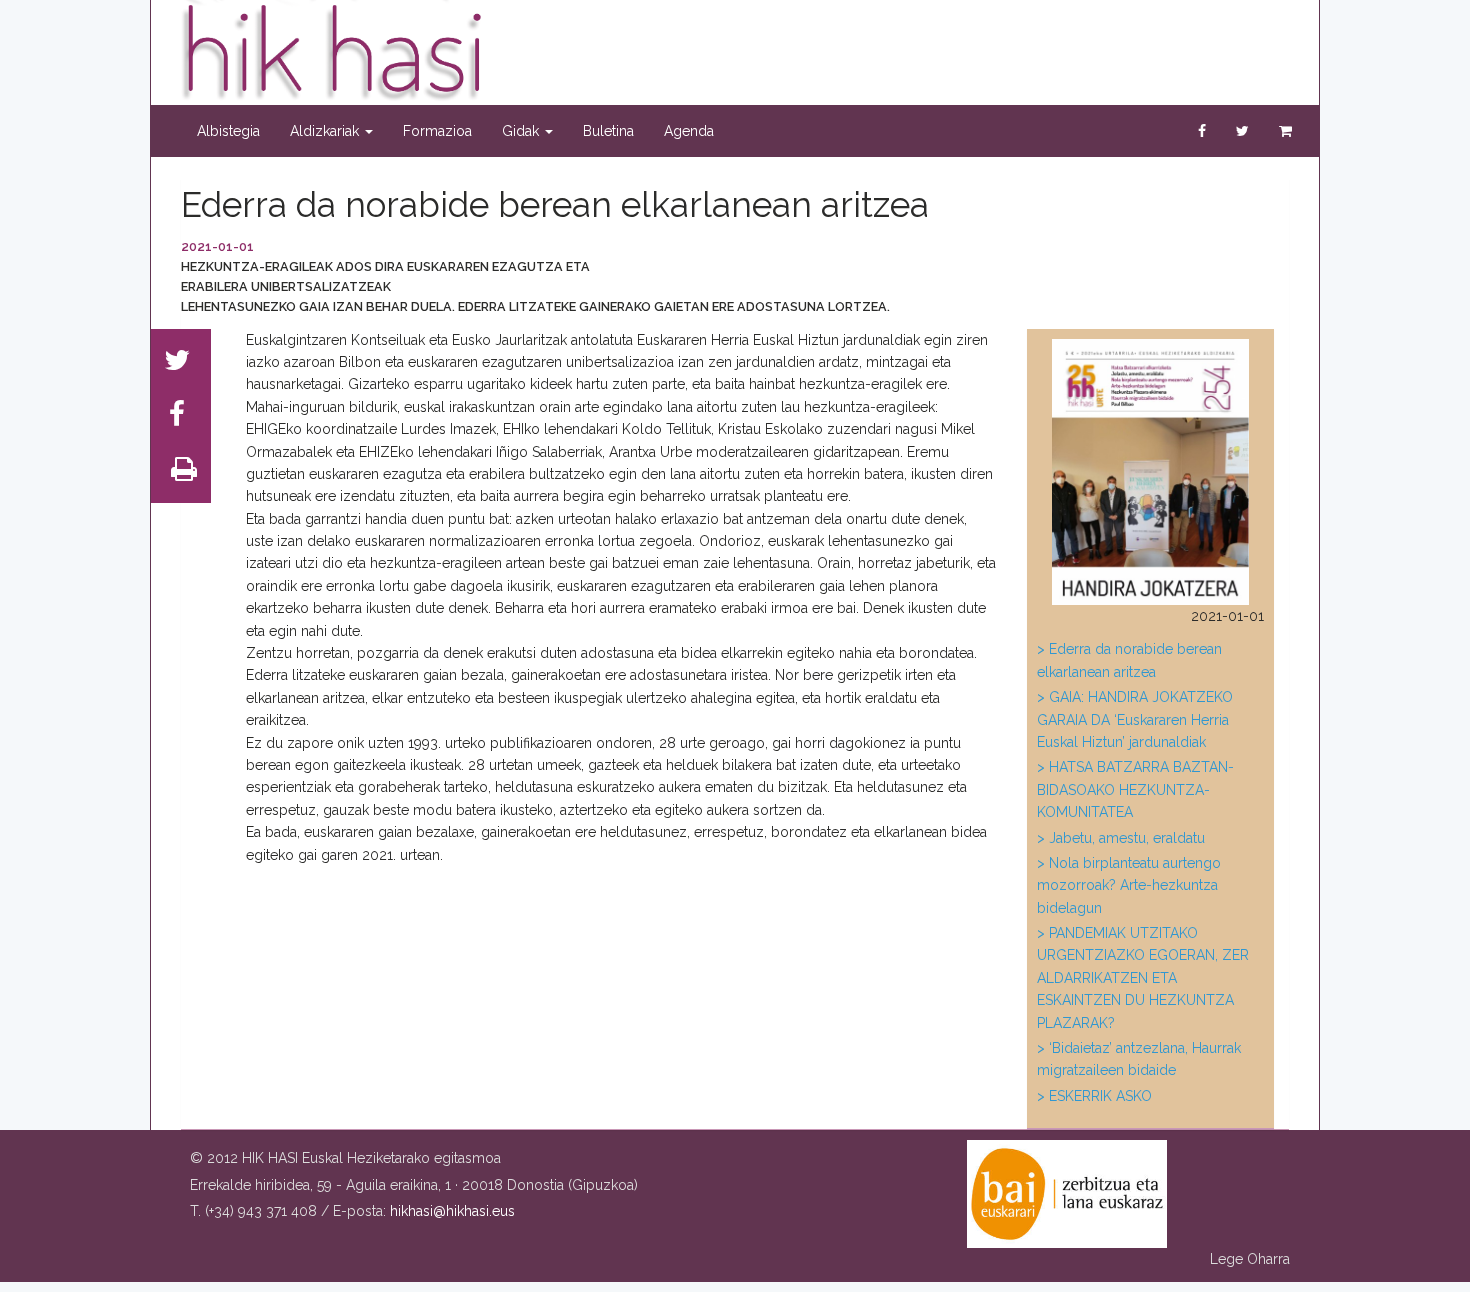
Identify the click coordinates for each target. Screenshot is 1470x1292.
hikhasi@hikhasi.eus (452, 1211)
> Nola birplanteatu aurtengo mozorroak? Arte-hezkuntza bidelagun (1129, 885)
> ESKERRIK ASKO (1094, 1096)
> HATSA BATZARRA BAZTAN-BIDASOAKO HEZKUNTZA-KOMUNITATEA (1135, 789)
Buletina (608, 131)
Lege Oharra (1250, 1259)
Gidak (522, 131)
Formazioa (437, 131)
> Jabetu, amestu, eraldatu (1121, 838)
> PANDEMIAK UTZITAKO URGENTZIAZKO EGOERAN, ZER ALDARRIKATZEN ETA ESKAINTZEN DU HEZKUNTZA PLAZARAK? (1143, 978)
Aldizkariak (326, 131)
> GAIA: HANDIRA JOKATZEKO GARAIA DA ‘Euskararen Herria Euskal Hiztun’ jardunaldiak (1135, 719)
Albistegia (228, 131)
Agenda (689, 131)
